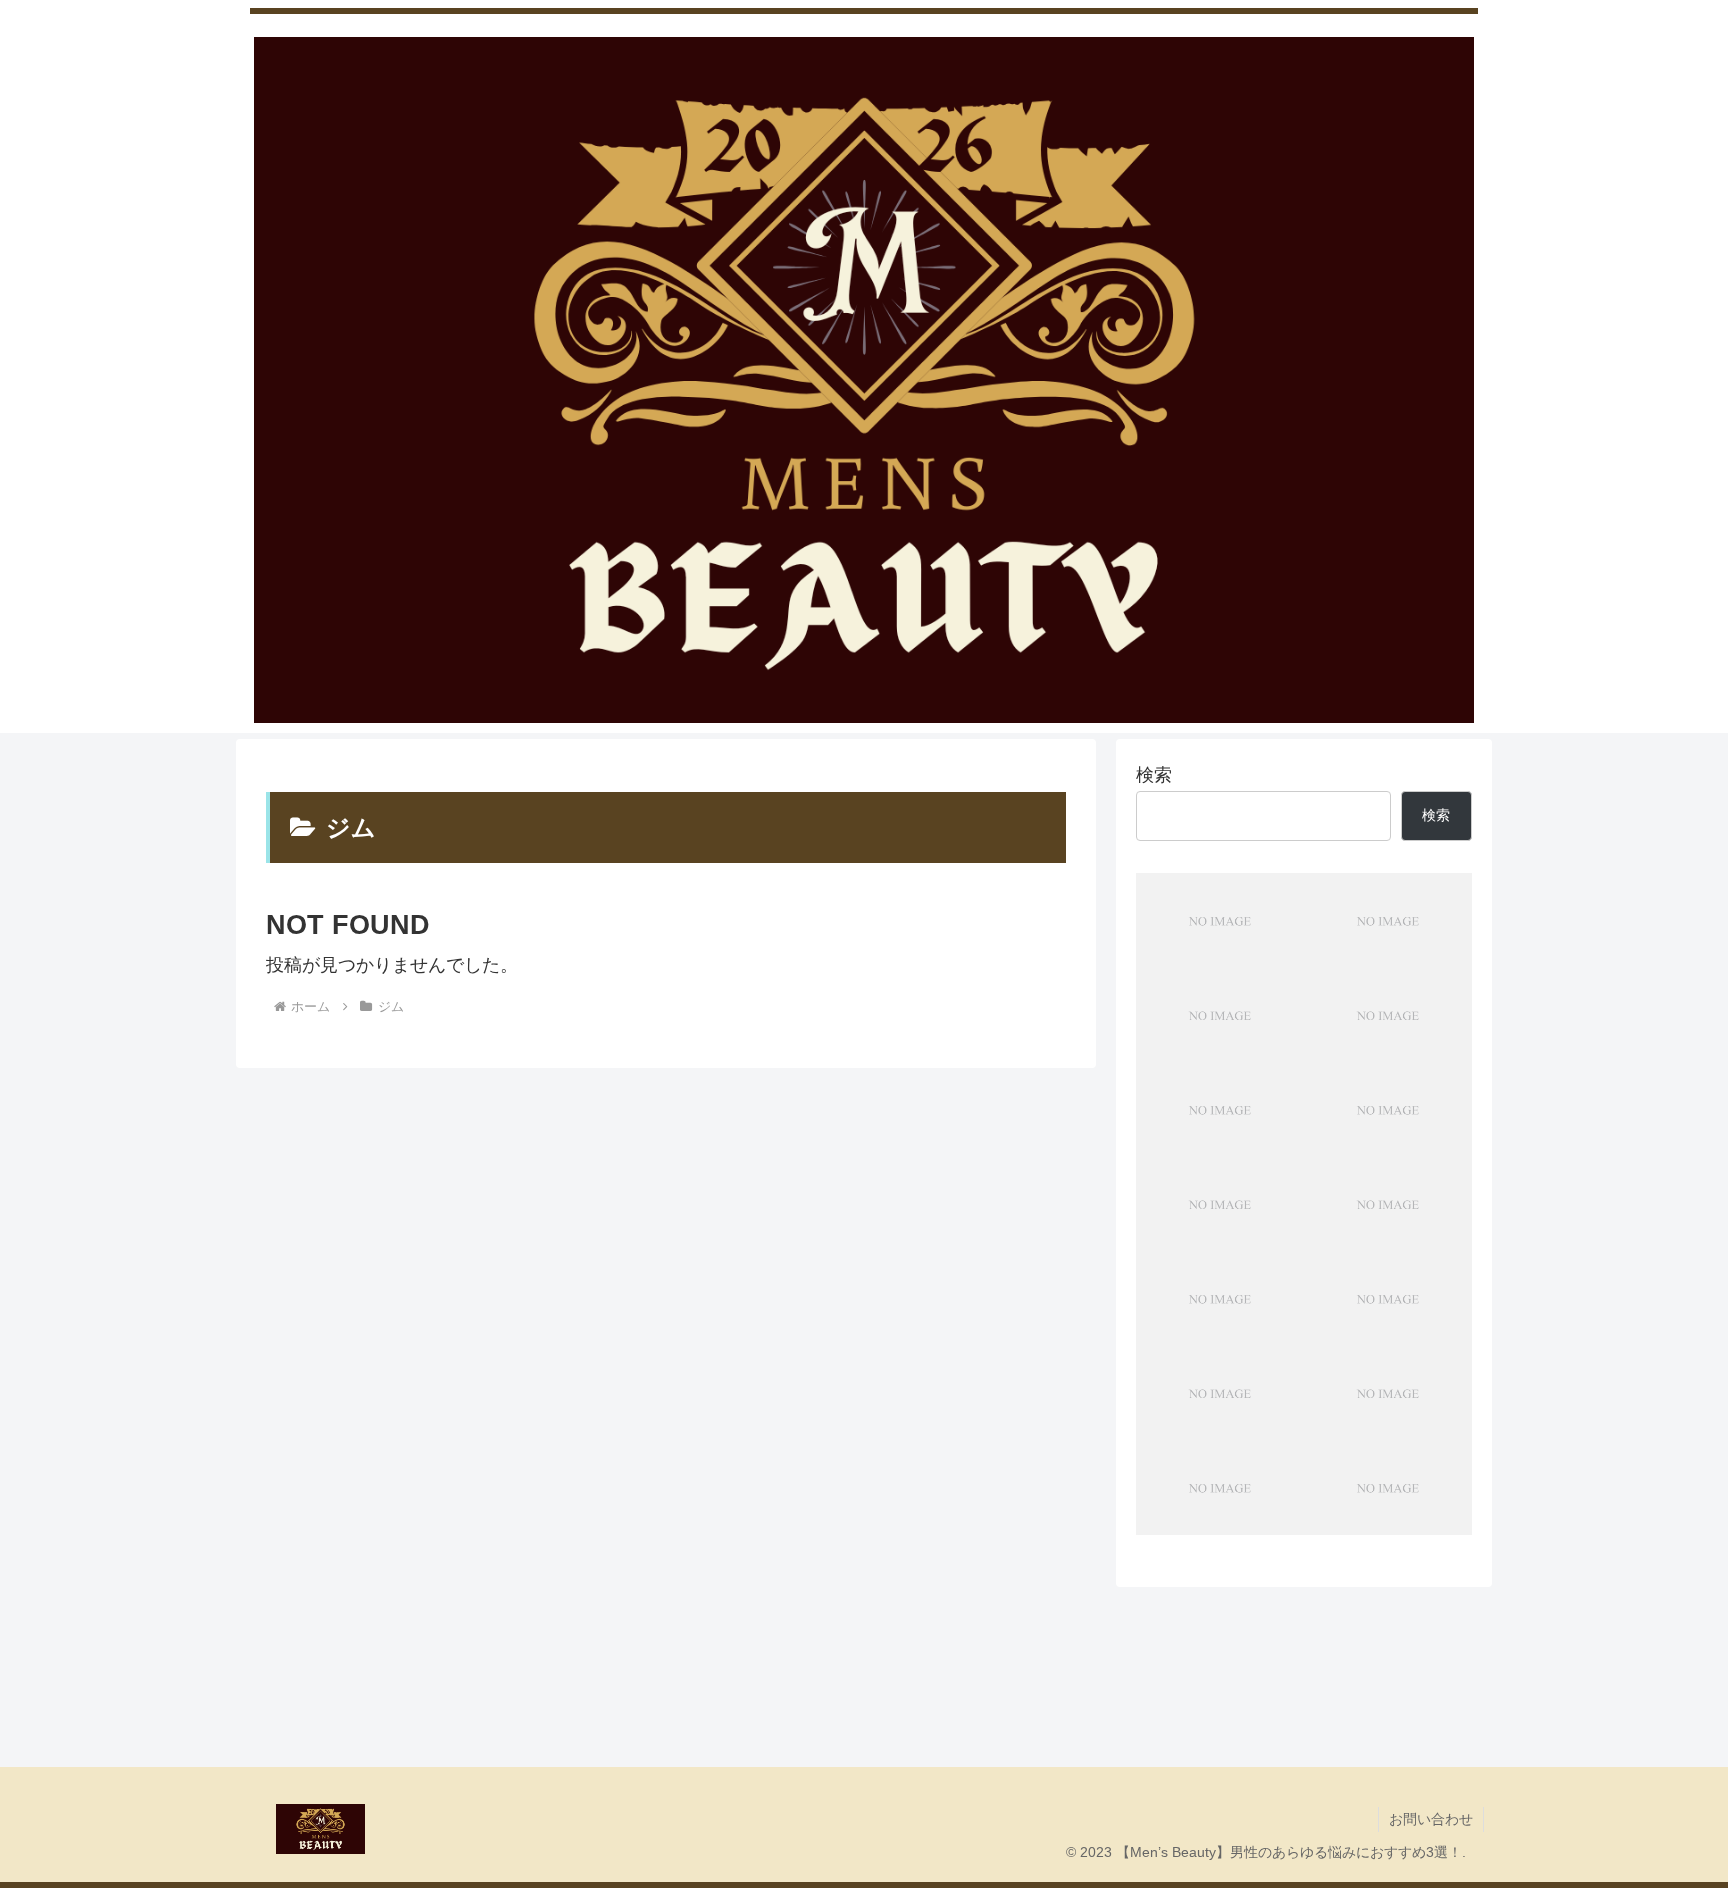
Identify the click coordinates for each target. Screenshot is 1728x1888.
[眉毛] (1388, 920)
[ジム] (1220, 1204)
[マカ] (1220, 1487)
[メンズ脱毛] (1220, 920)
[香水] (1388, 1487)
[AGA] (1388, 1015)
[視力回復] (1220, 1298)
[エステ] (1220, 1015)
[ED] (1220, 1109)
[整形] (1388, 1204)
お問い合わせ (1431, 1819)
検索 (1154, 775)
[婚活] (1388, 1298)
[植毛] (1220, 1393)
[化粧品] (1388, 1393)
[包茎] (1388, 1109)
